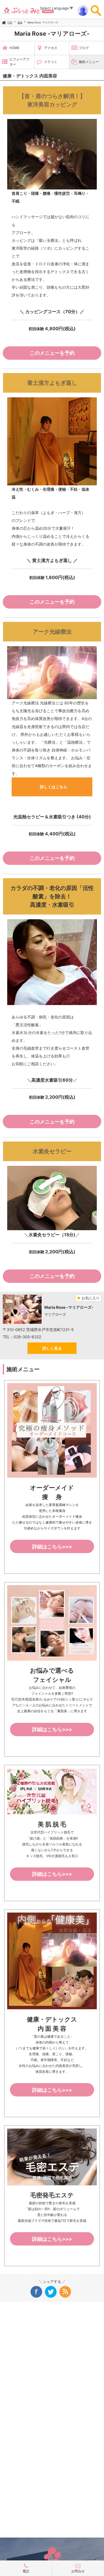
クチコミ (51, 62)
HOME (14, 48)
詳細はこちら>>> (52, 1547)
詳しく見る (52, 1348)
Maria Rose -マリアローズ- (43, 22)
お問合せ (78, 2571)
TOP (10, 22)
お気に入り (90, 1298)
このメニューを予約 (52, 353)
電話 (26, 2571)
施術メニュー (89, 62)
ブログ (84, 48)
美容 (20, 22)
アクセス (51, 48)
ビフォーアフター (19, 62)
